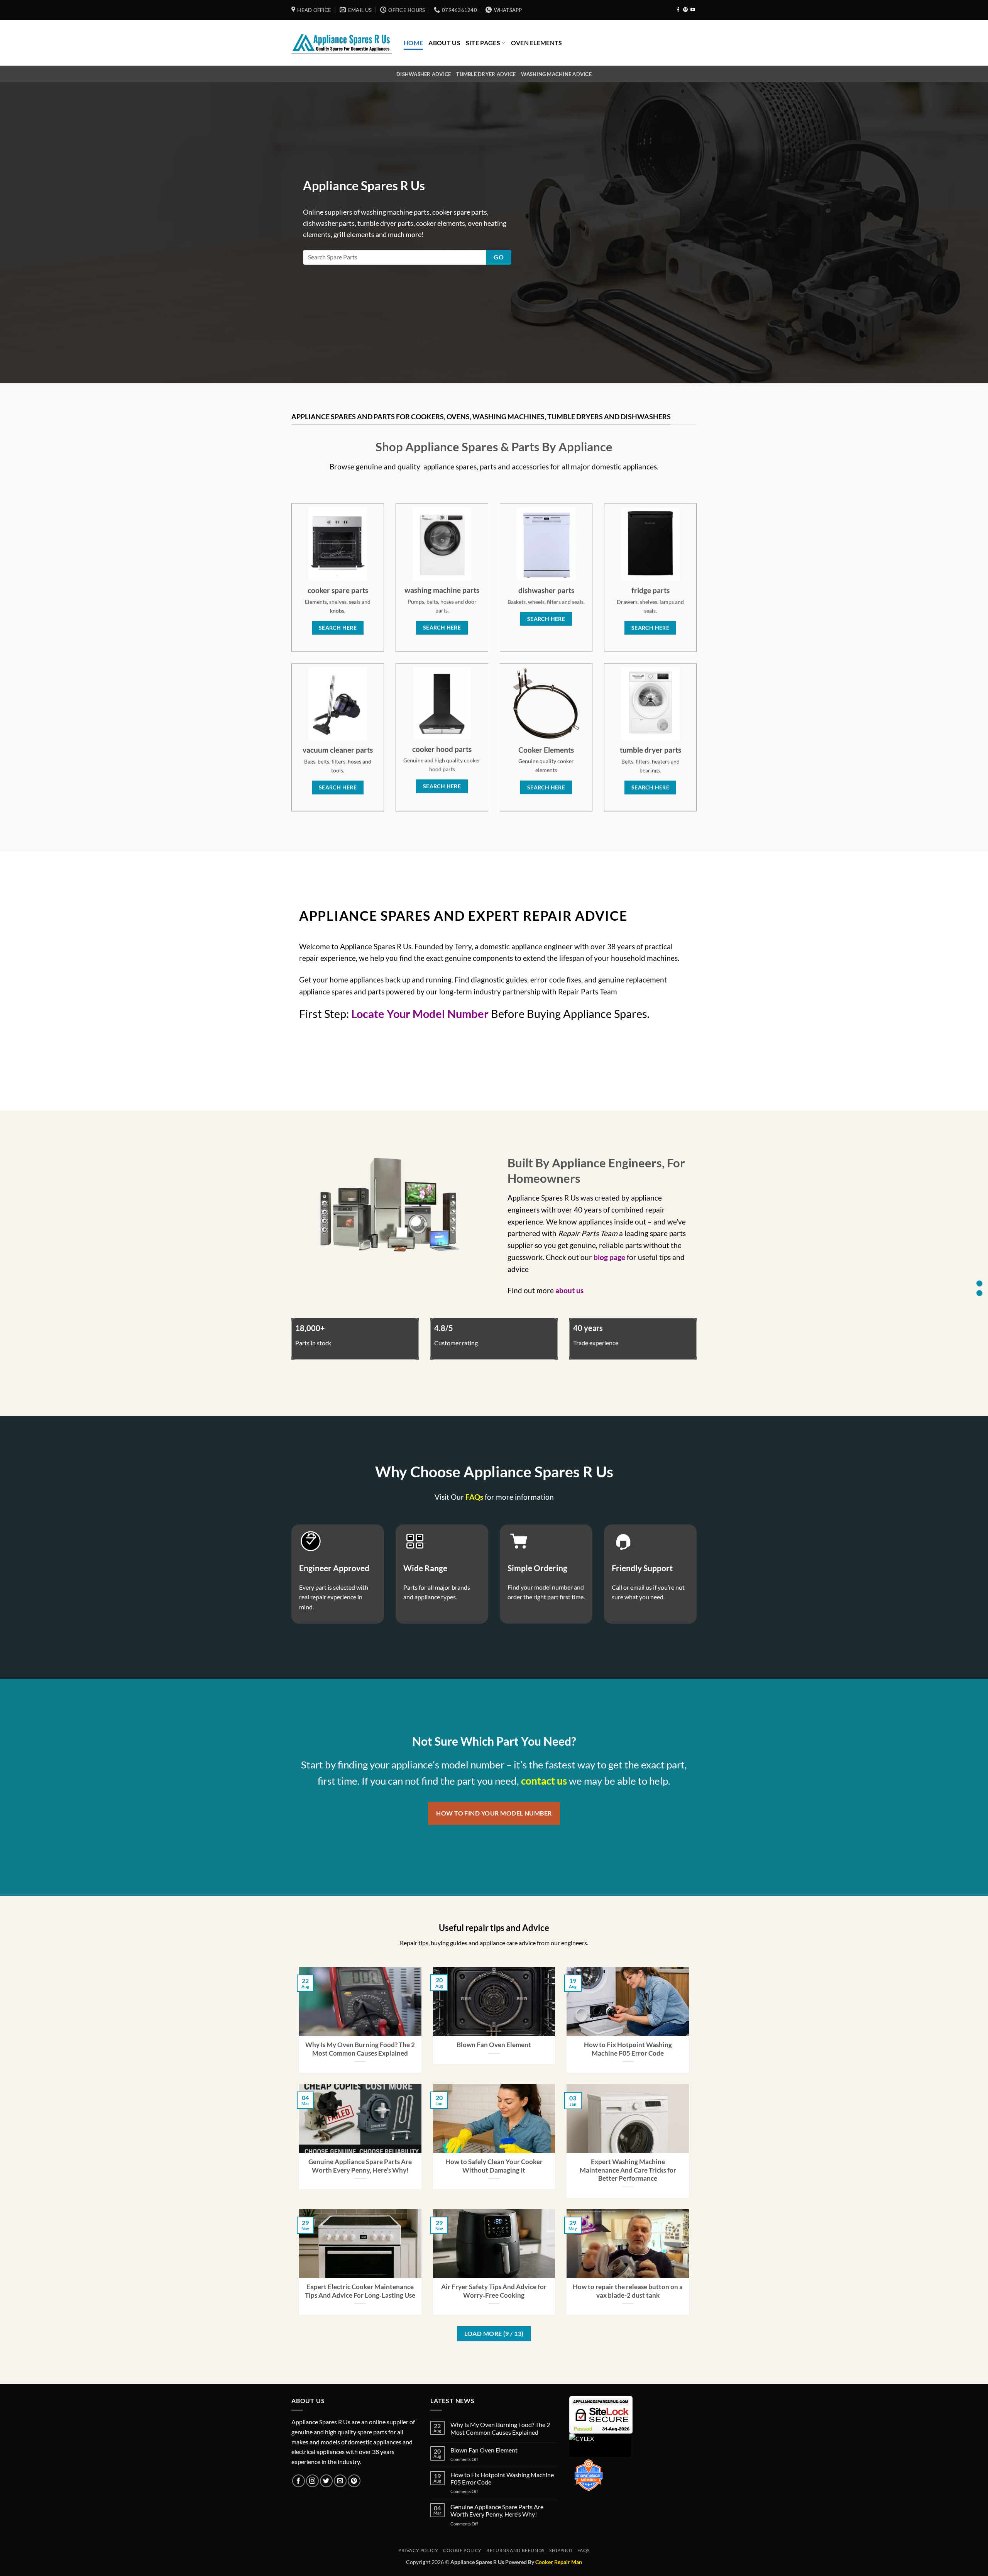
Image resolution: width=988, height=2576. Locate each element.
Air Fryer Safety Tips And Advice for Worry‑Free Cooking (494, 2291)
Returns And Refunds (515, 2550)
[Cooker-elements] (979, 1283)
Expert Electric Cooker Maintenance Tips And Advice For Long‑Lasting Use (360, 2291)
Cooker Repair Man (559, 2562)
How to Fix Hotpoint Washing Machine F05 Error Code (628, 2049)
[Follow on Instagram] (312, 2481)
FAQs (584, 2550)
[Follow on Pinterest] (685, 10)
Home (413, 43)
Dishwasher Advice (424, 74)
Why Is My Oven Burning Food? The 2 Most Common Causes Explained (360, 2049)
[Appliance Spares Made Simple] (342, 43)
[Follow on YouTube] (693, 10)
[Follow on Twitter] (326, 2481)
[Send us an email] (340, 2481)
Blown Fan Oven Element (494, 2045)
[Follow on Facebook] (678, 10)
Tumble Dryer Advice (486, 74)
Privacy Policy (418, 2550)
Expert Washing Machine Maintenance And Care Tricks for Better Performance (628, 2170)
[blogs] (979, 1293)
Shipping (561, 2550)
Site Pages (483, 43)
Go (499, 257)
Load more (494, 2334)
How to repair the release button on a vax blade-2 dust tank (628, 2291)
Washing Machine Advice (556, 74)
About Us (444, 43)
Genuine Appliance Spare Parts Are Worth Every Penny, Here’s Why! (360, 2166)
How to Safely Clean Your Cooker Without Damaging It (494, 2166)
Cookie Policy (462, 2550)
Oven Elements (537, 43)
